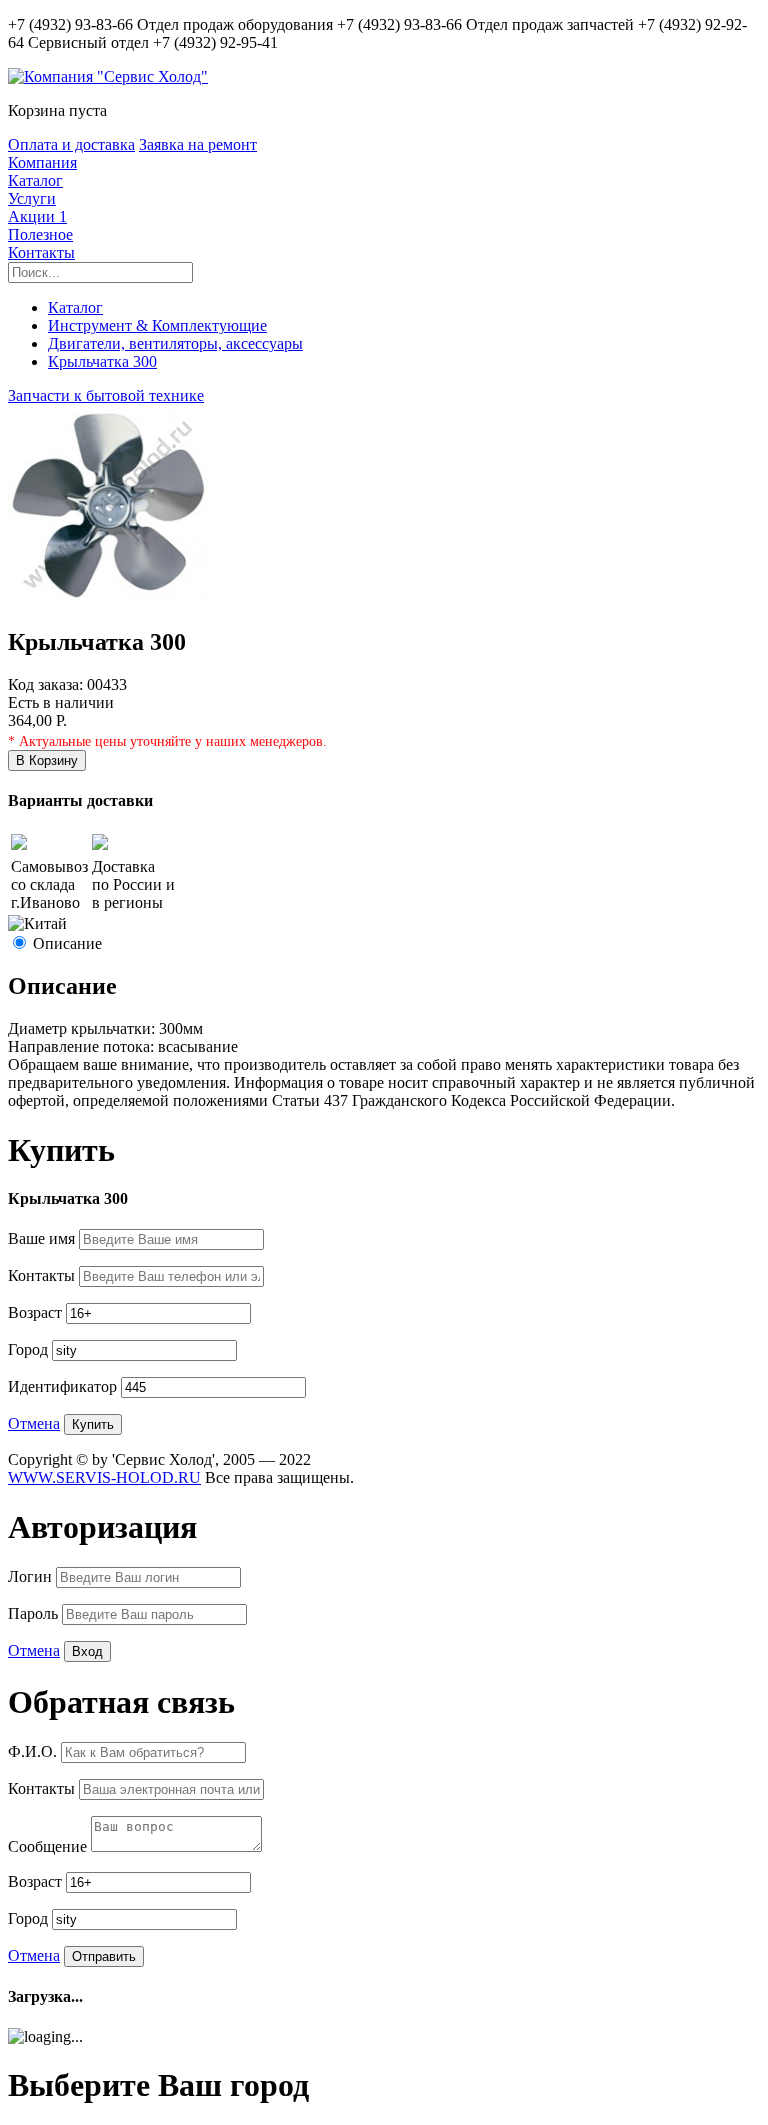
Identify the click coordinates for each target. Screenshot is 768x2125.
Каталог (35, 180)
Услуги (32, 198)
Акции (37, 216)
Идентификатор (64, 1386)
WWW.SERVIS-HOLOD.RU (104, 1477)
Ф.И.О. (34, 1751)
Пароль (35, 1613)
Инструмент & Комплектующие (157, 325)
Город (30, 1349)
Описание (67, 943)
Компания (42, 162)
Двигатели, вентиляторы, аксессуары (175, 343)
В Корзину (47, 760)
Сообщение (49, 1846)
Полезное (40, 234)
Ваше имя (43, 1238)
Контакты (41, 252)
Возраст (37, 1312)
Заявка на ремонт (198, 144)
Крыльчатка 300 (102, 361)
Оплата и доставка (71, 144)
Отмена (34, 1423)
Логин (32, 1576)
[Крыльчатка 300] (108, 599)
